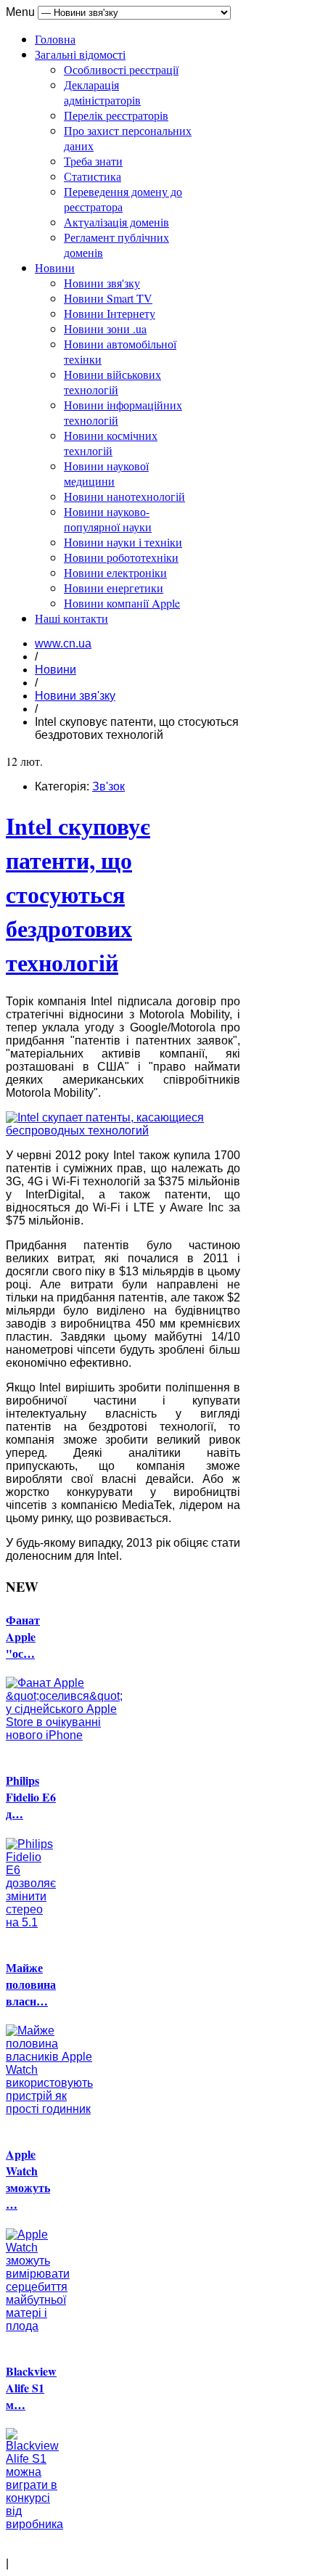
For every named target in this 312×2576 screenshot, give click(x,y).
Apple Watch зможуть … (28, 2179)
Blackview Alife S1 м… (31, 2388)
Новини (55, 267)
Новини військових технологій (112, 382)
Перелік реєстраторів (116, 115)
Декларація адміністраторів (102, 92)
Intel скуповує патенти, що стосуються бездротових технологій (78, 894)
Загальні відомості (80, 54)
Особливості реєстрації (121, 69)
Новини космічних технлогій (111, 443)
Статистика (93, 176)
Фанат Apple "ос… (23, 1636)
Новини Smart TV (108, 298)
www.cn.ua (63, 643)
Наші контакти (71, 618)
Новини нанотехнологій (124, 496)
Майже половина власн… (31, 1984)
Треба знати (93, 161)
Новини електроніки (115, 572)
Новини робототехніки (121, 557)
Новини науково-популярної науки (108, 519)
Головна (55, 39)
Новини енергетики (114, 588)
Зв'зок (108, 786)
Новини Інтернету (110, 313)
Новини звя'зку (102, 283)
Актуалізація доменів (116, 222)
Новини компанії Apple (122, 603)
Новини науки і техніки (123, 542)
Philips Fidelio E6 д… (31, 1797)
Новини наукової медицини (106, 473)
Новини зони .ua (105, 328)
